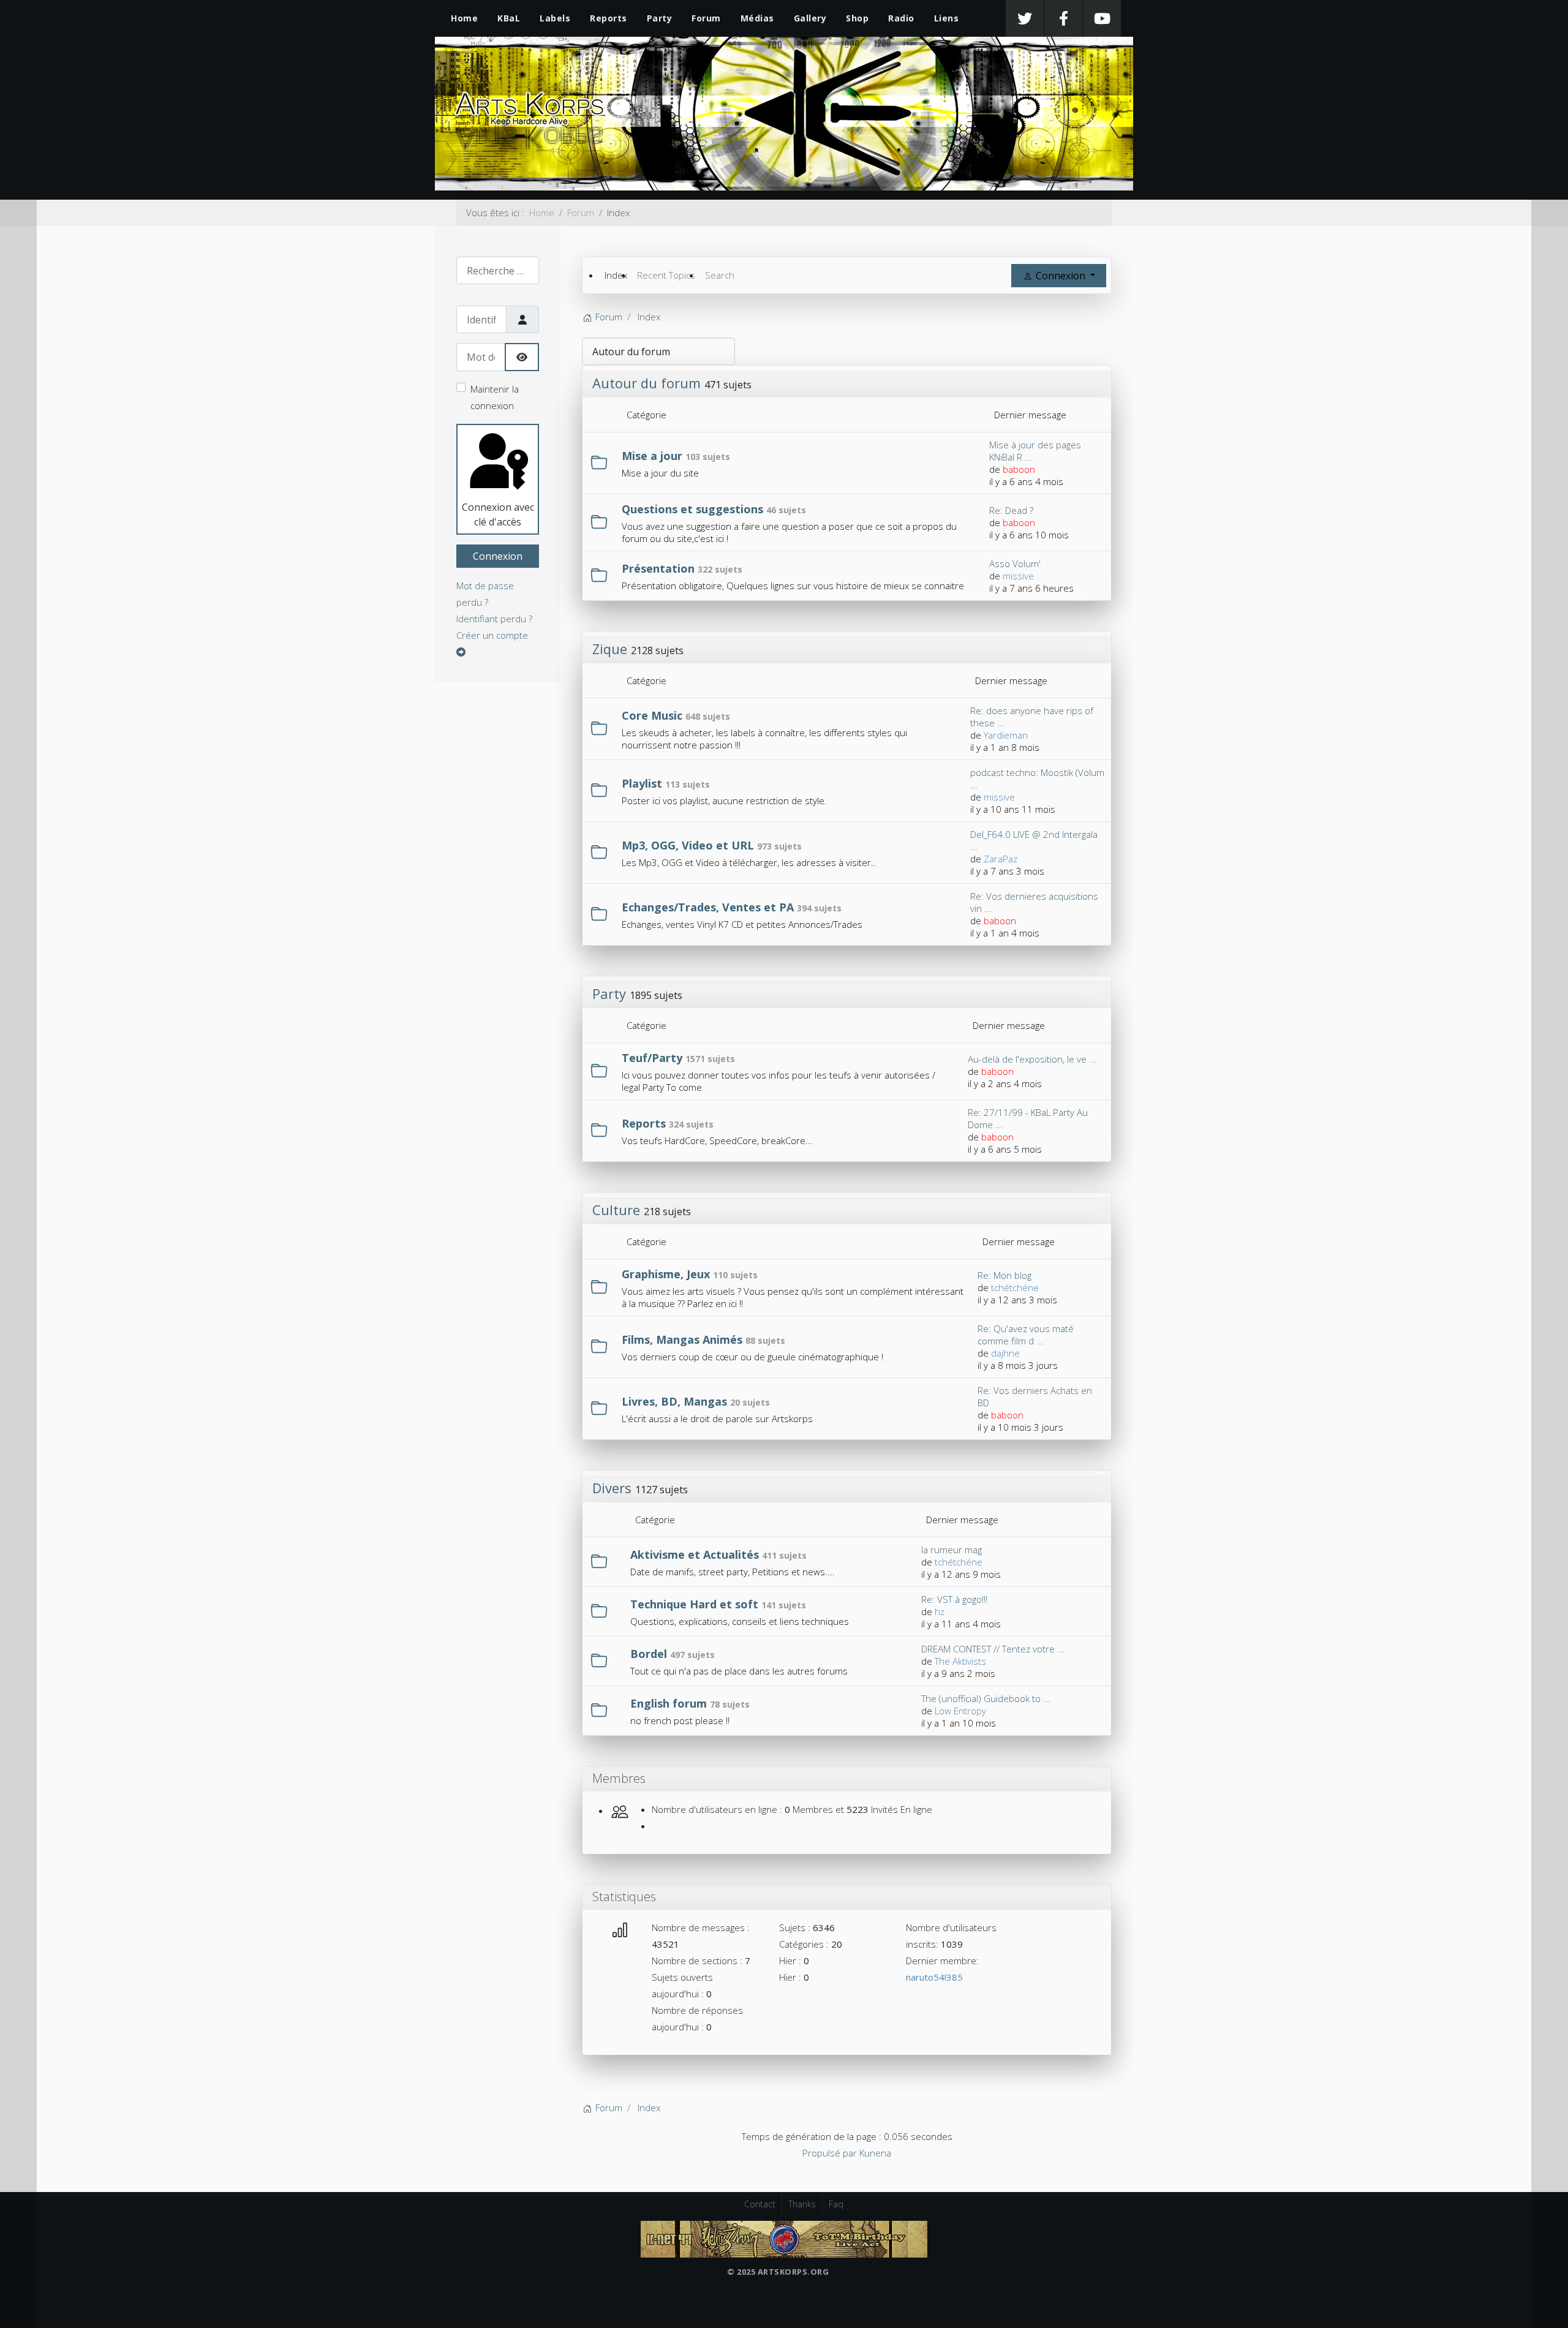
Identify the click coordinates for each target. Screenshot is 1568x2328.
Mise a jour (652, 456)
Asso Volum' (1015, 563)
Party (660, 18)
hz (940, 1611)
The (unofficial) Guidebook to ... (986, 1698)
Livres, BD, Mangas (674, 1401)
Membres (619, 1778)
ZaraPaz (1001, 859)
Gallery (810, 18)
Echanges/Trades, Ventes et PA (708, 907)
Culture (616, 1210)
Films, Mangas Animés (682, 1339)
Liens (947, 18)
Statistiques (624, 1897)
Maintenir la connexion (495, 397)
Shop (857, 18)
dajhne (1005, 1353)
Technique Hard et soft (694, 1604)
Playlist (642, 783)
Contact (760, 2204)
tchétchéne (1015, 1287)
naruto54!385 (934, 1977)
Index (616, 275)
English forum (669, 1703)
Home (464, 18)
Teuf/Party (652, 1058)
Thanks (802, 2204)
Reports (609, 18)
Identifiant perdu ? (494, 619)
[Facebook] (1063, 18)
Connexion (498, 556)
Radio (901, 18)
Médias (757, 18)
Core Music (652, 715)
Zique (610, 649)
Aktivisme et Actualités (695, 1554)
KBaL (509, 18)
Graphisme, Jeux (666, 1274)
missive (1018, 576)
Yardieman (1006, 735)
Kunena (875, 2153)
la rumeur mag (952, 1550)
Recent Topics (666, 275)
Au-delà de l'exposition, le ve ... (1032, 1059)
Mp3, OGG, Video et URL (688, 845)
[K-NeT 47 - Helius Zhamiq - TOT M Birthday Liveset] (784, 2238)
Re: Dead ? (1011, 510)
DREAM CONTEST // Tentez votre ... (993, 1649)
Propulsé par (831, 2153)
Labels (555, 18)
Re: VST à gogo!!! (954, 1599)
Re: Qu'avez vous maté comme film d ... (1026, 1335)
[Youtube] (1102, 18)
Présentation (658, 568)
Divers (612, 1488)
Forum (706, 18)
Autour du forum (646, 383)
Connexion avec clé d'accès (498, 514)
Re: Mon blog (1005, 1275)
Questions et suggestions (692, 509)
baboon (1019, 469)
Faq (836, 2204)
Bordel (649, 1654)
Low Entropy (960, 1711)
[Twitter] (1025, 18)
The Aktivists (960, 1661)
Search (720, 275)
